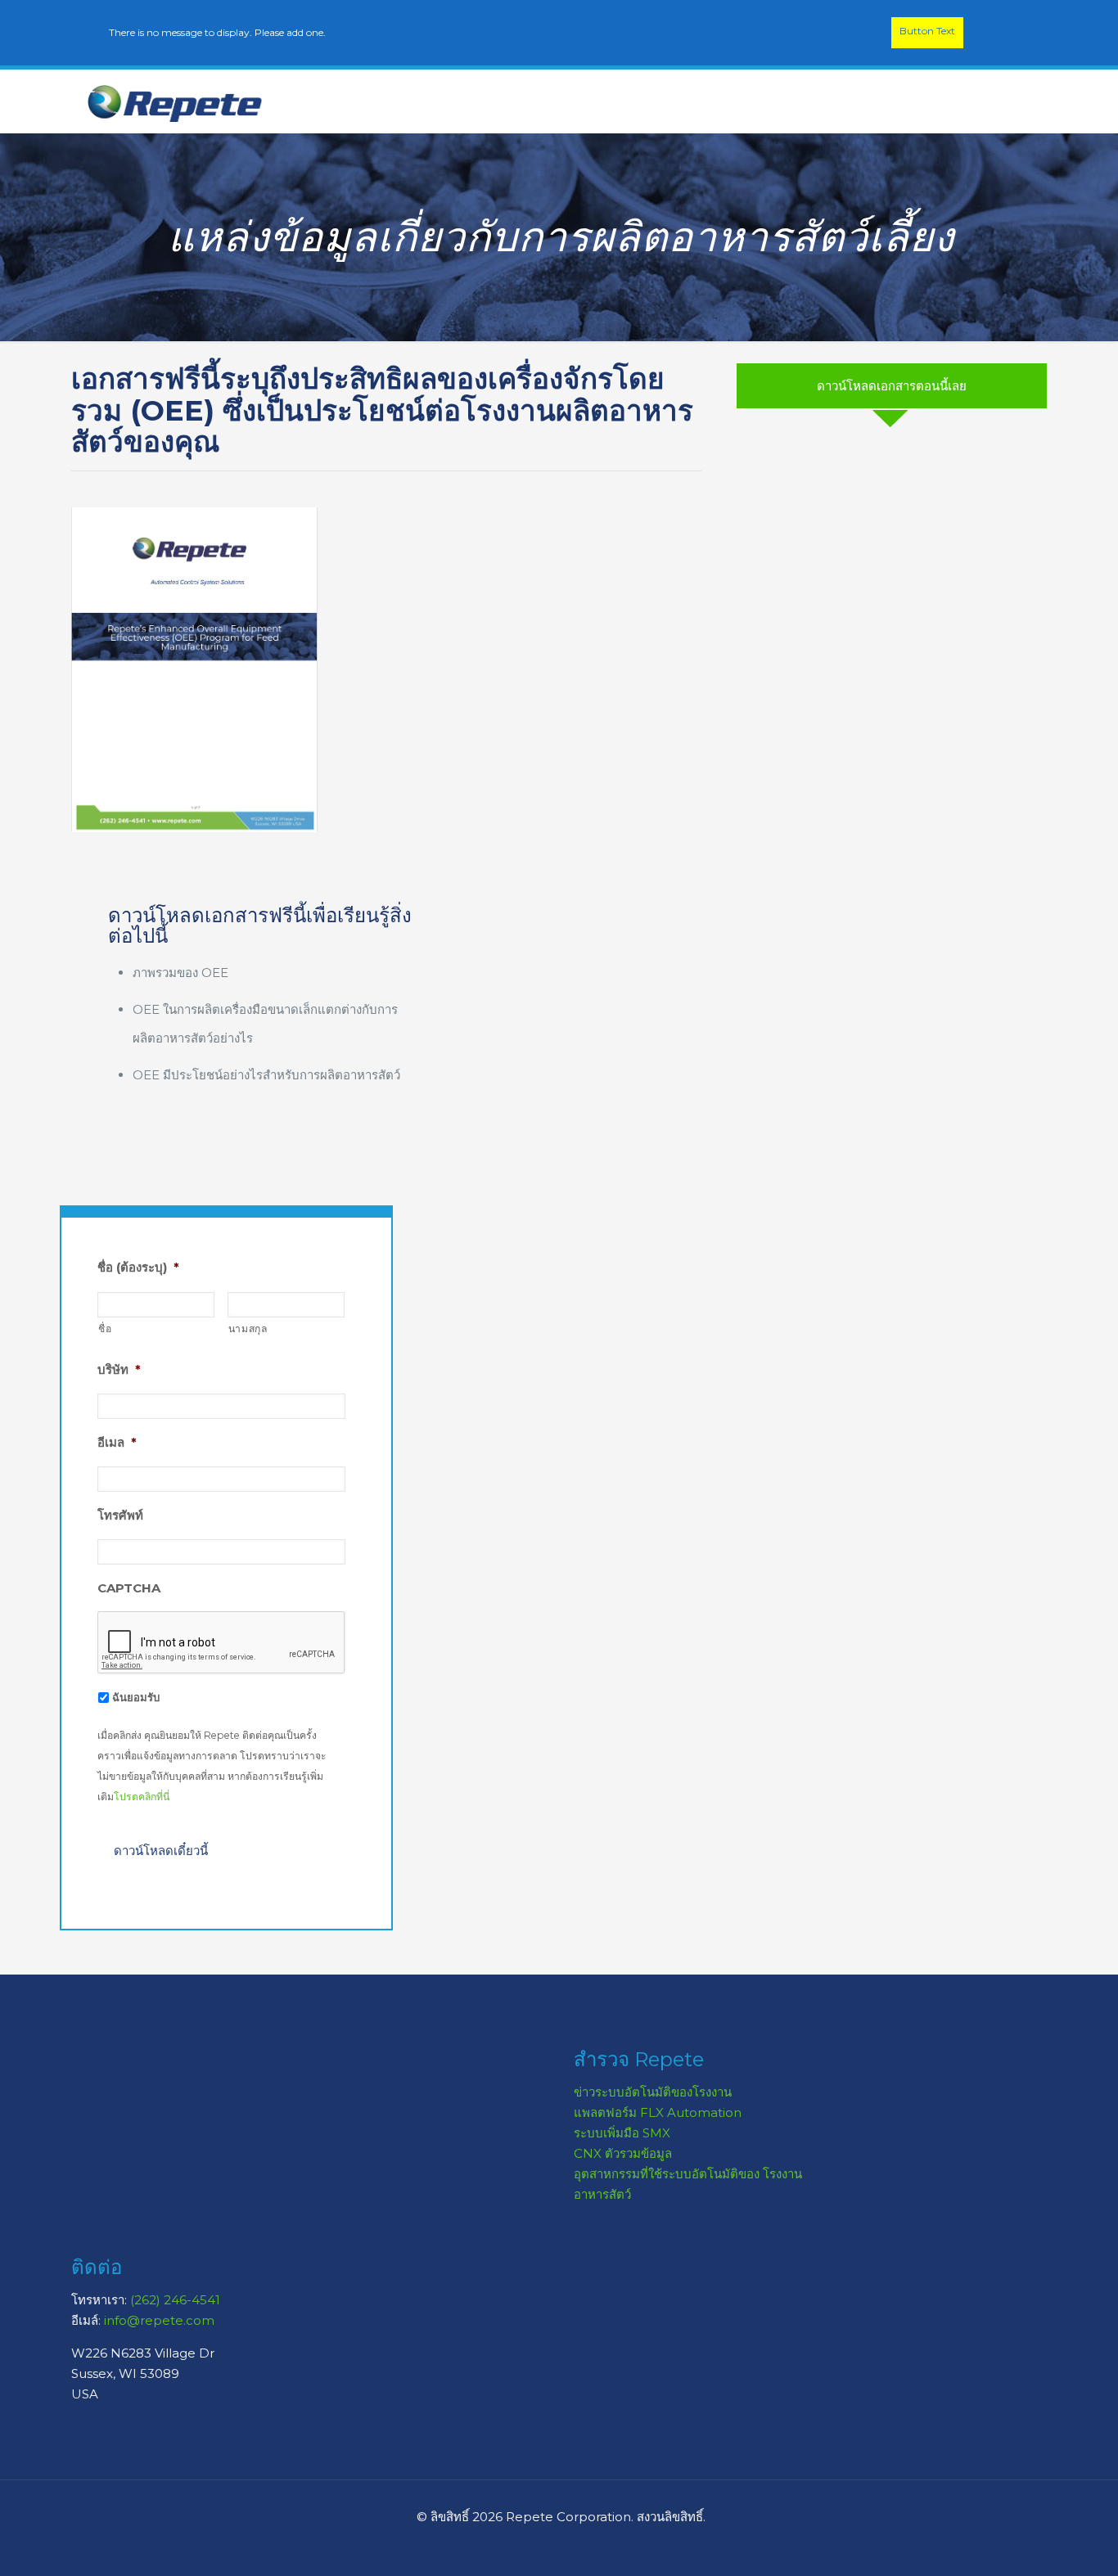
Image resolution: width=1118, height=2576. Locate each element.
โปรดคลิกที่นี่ (142, 1797)
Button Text (927, 31)
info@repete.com (159, 2320)
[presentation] (222, 1643)
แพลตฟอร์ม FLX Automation (658, 2112)
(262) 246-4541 (175, 2300)
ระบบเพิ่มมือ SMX (622, 2133)
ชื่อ (105, 1329)
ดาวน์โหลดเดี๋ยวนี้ (161, 1851)
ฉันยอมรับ (136, 1697)
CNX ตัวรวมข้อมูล (623, 2153)
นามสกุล (248, 1329)
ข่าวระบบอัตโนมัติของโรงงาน (653, 2092)
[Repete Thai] (175, 102)
